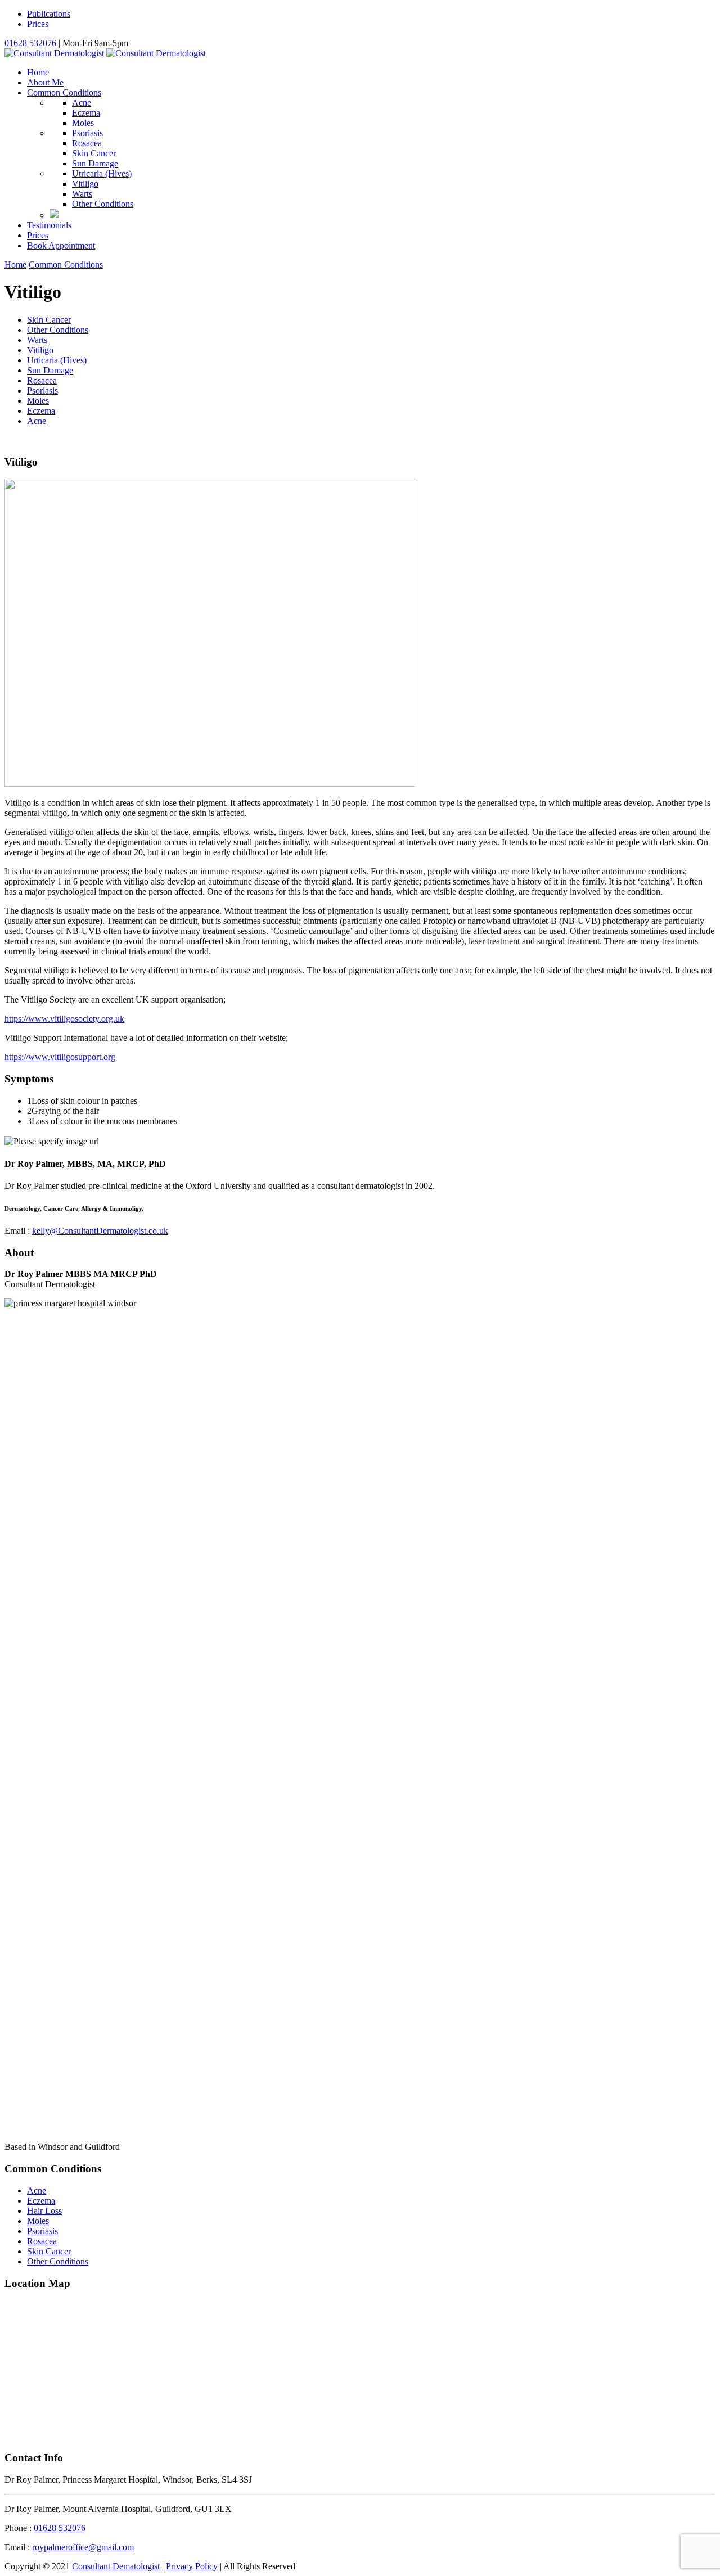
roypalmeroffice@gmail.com (83, 2547)
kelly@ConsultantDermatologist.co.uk (100, 1231)
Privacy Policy (192, 2566)
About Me (45, 82)
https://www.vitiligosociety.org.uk (64, 1019)
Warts (82, 194)
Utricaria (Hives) (102, 173)
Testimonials (49, 225)
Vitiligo (85, 184)
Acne (82, 103)
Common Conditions (64, 93)
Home (38, 72)
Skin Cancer (94, 153)
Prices (38, 24)
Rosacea (87, 143)
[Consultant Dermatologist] (105, 53)
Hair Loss (44, 2211)
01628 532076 (30, 43)
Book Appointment (61, 245)
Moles (83, 123)
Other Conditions (103, 204)
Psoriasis (87, 133)
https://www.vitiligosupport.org (60, 1057)
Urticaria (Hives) (57, 360)
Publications (49, 14)
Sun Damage (95, 163)
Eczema (86, 113)
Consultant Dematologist (116, 2566)
